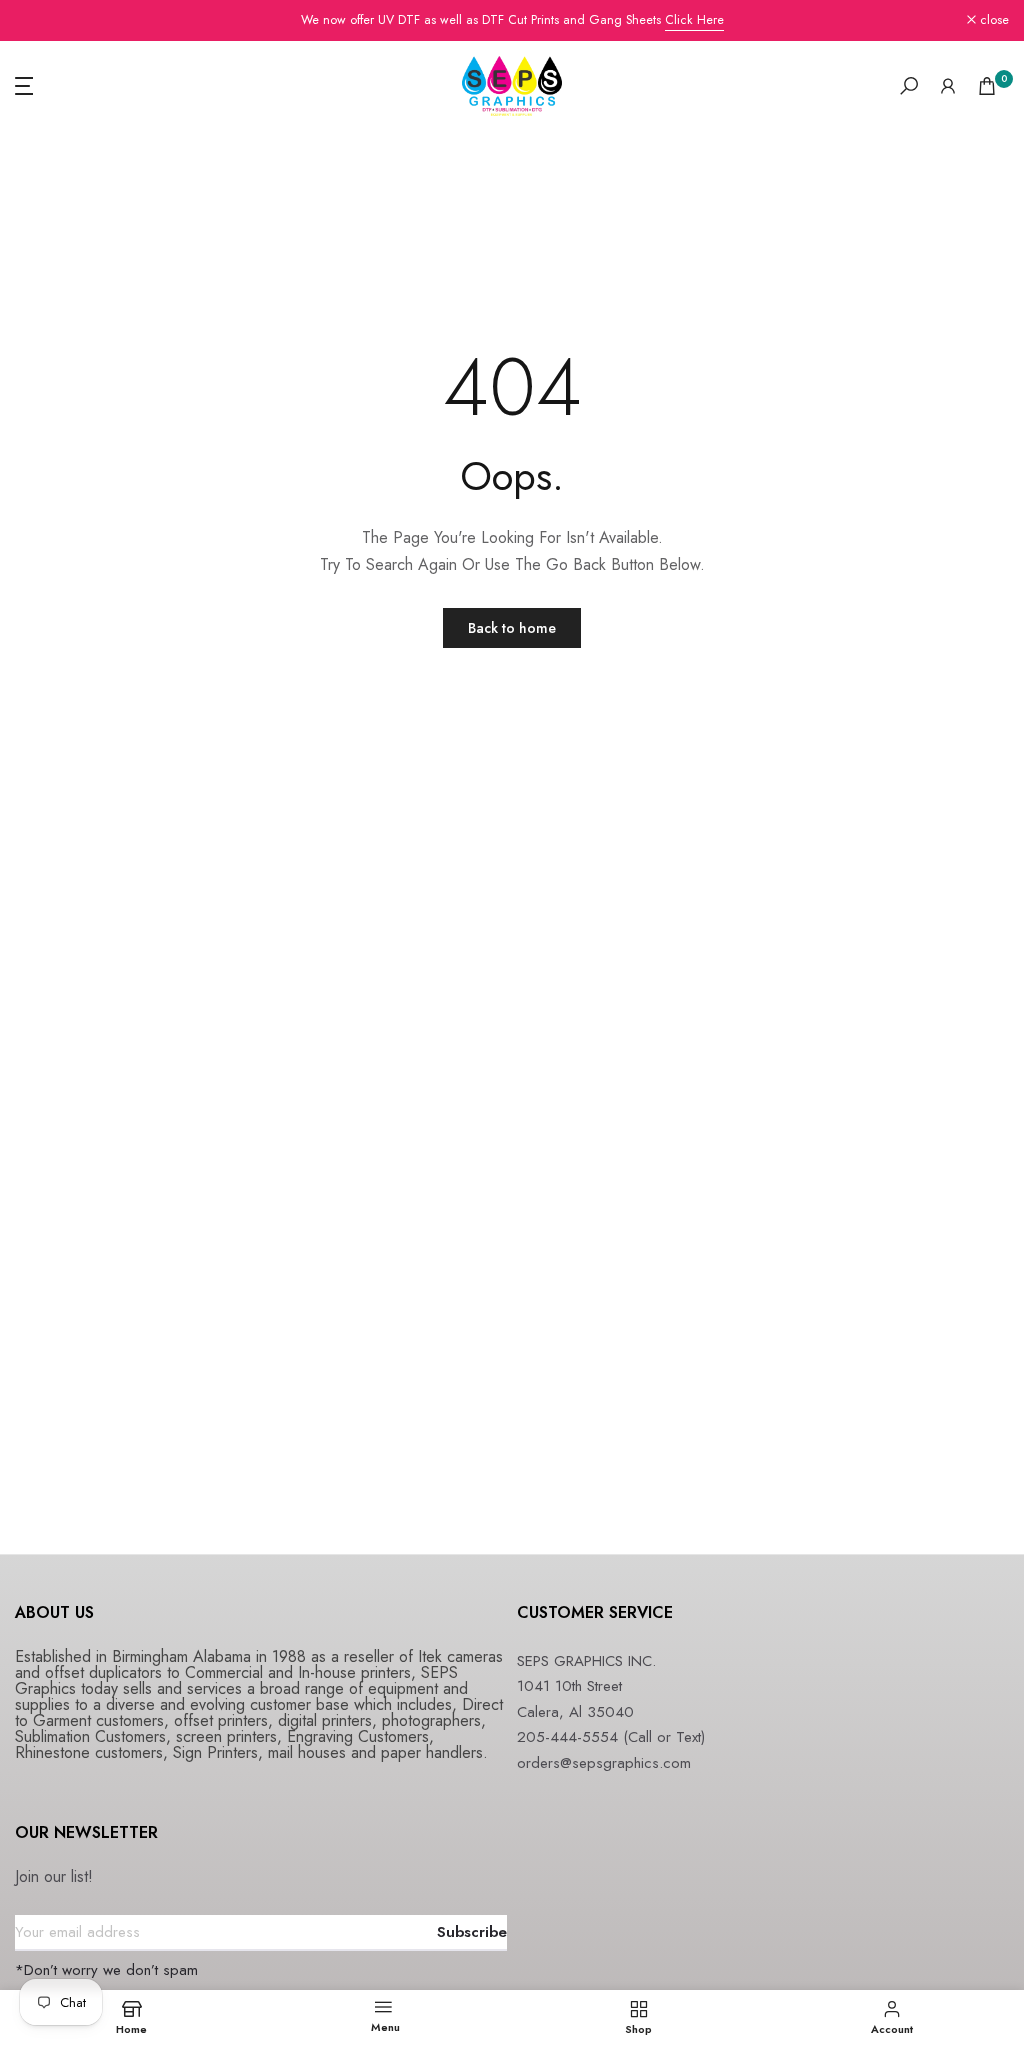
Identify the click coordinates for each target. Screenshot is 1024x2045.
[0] (987, 86)
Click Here (694, 20)
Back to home (512, 628)
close (40, 20)
